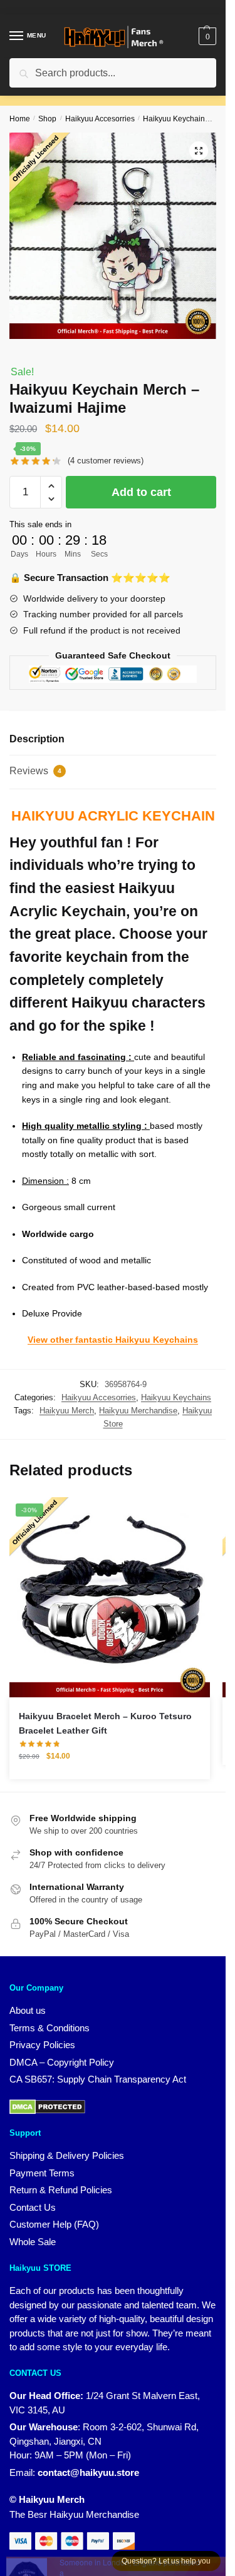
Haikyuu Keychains (176, 119)
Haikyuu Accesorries (100, 119)
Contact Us (33, 2207)
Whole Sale (33, 2242)
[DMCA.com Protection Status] (47, 2106)
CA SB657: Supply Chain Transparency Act (98, 2079)
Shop (47, 119)
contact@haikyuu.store (88, 2472)
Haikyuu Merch (67, 1411)
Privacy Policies (42, 2045)
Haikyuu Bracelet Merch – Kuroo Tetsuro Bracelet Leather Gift (105, 1723)
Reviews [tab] (35, 771)
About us (28, 2010)
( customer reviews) (106, 461)
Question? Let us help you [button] (166, 2561)
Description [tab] (37, 739)
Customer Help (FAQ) (54, 2224)
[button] (199, 151)
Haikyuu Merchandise (138, 1411)
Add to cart (141, 492)
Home (20, 119)
